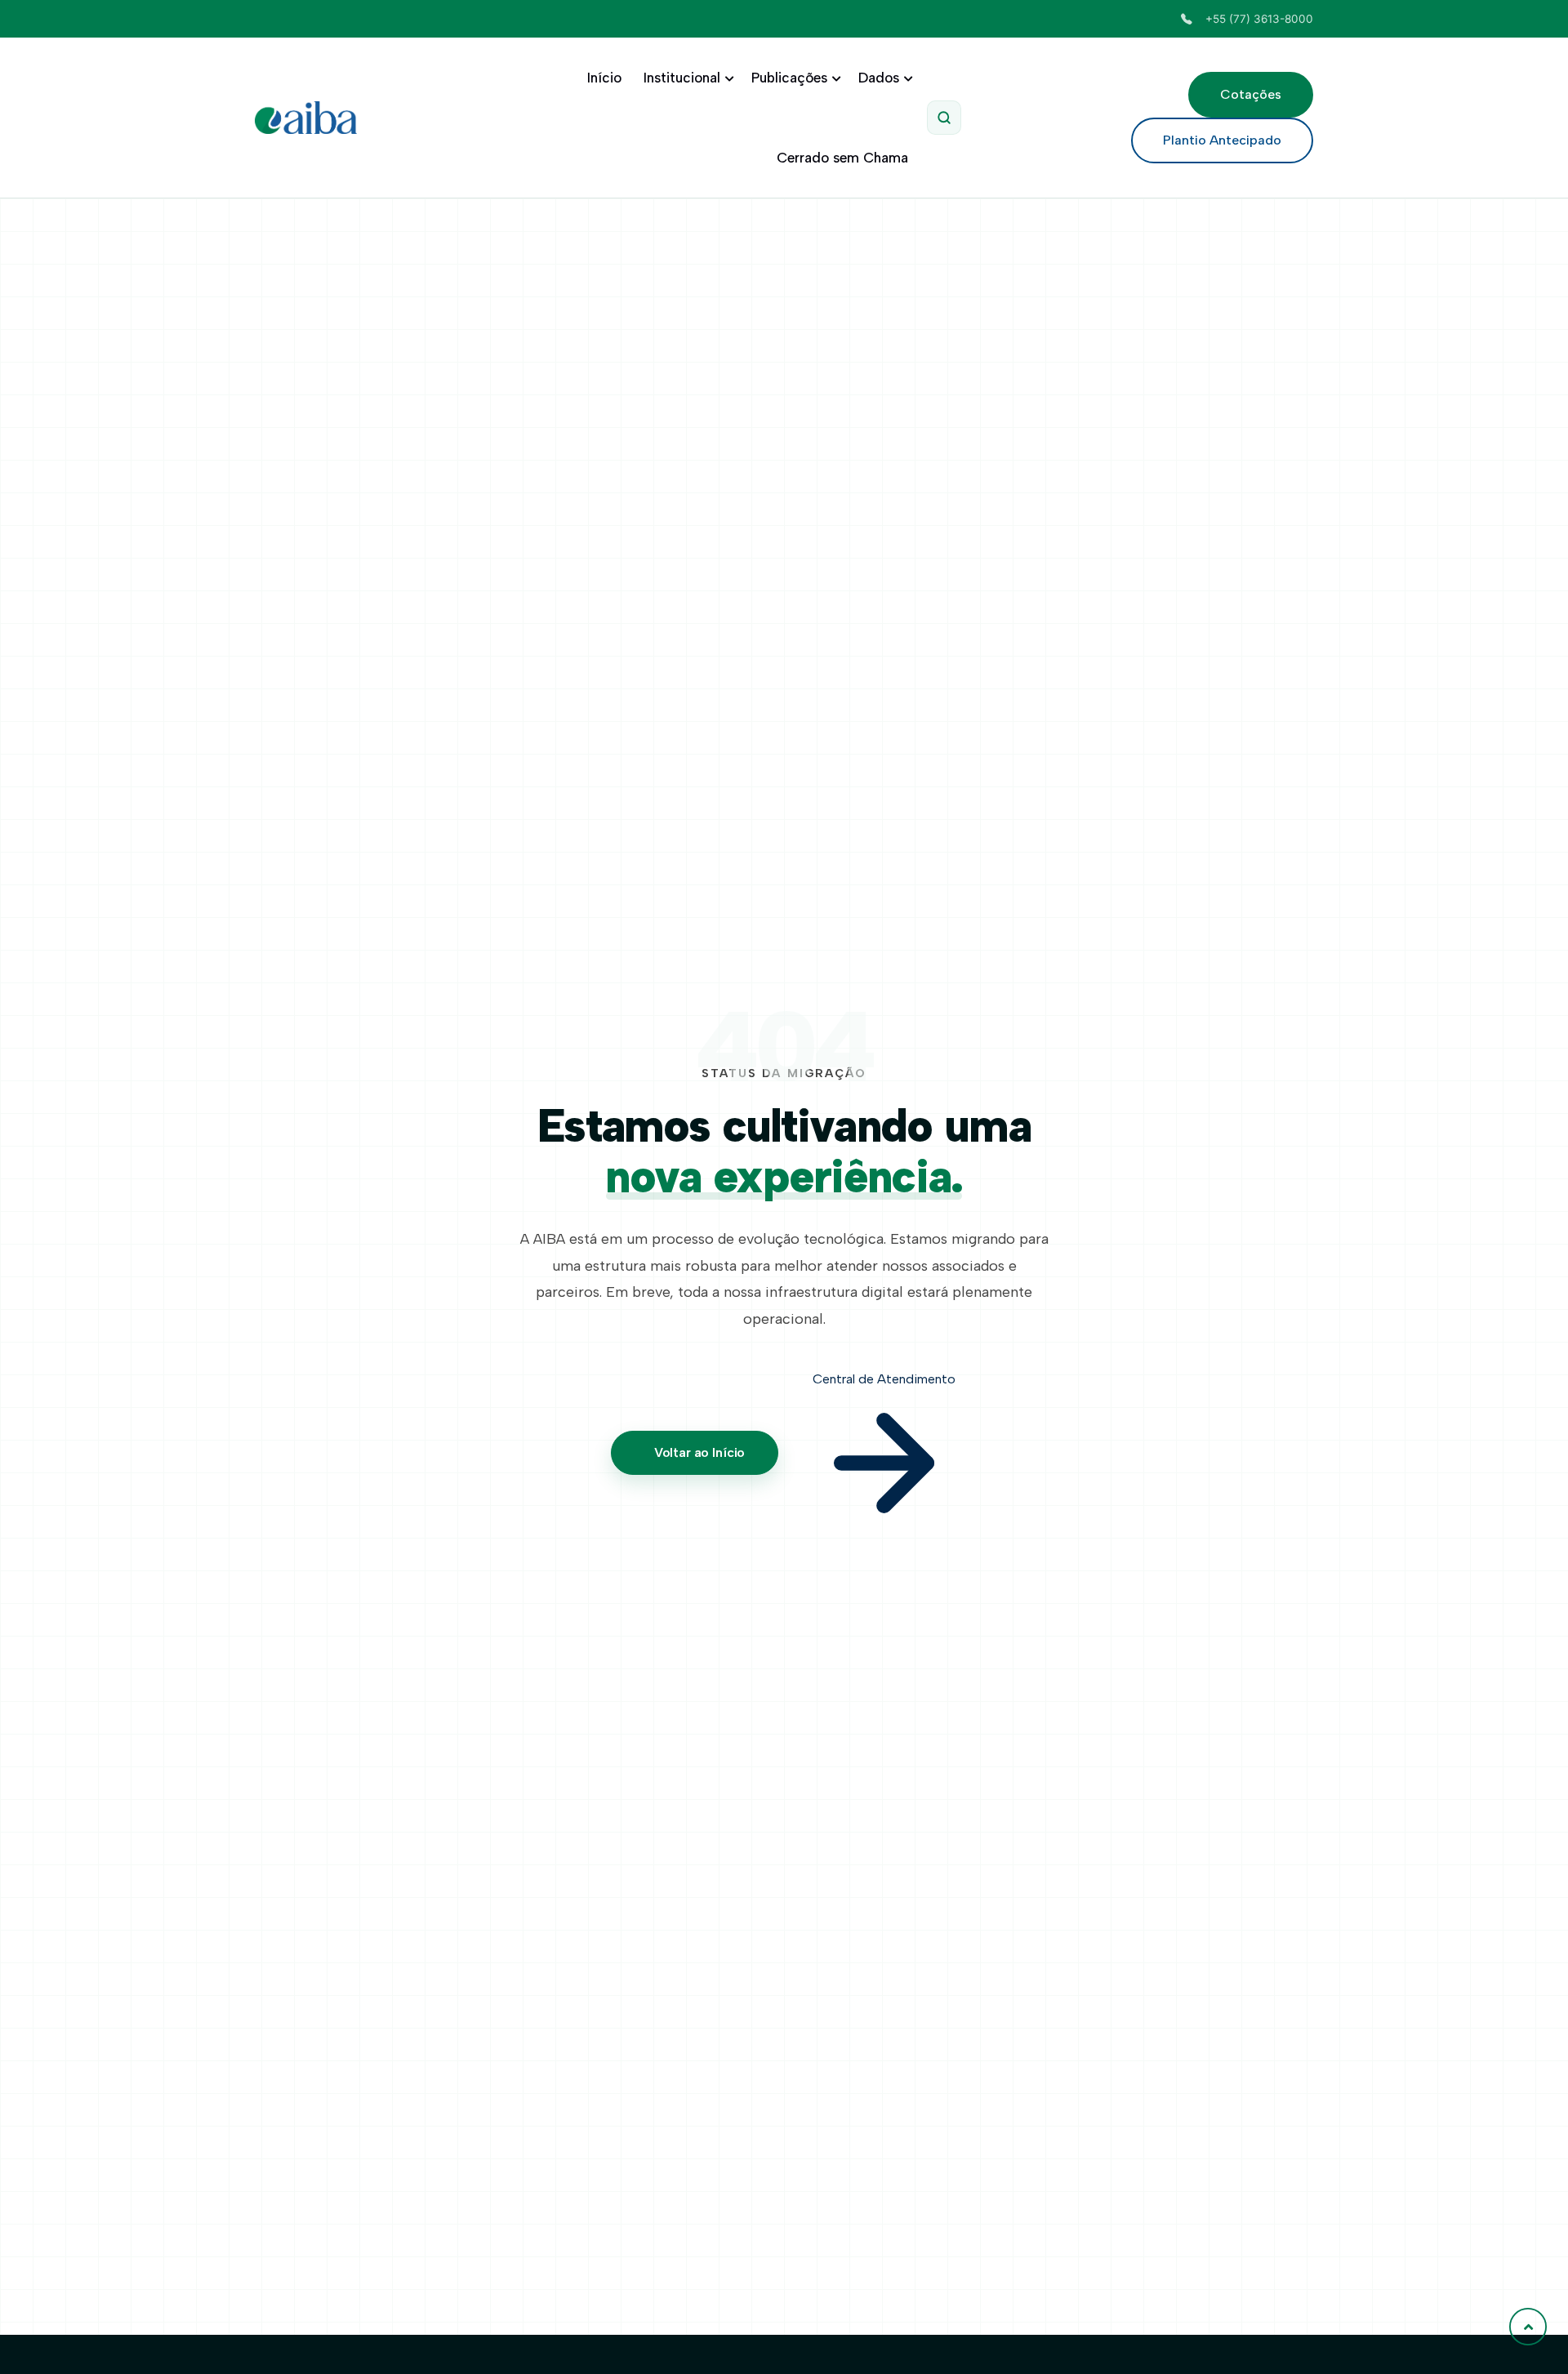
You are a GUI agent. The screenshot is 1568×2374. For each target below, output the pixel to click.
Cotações (1251, 94)
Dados (879, 78)
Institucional (682, 78)
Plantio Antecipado (1222, 140)
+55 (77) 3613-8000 (1259, 19)
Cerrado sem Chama (842, 158)
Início (604, 78)
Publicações (789, 78)
